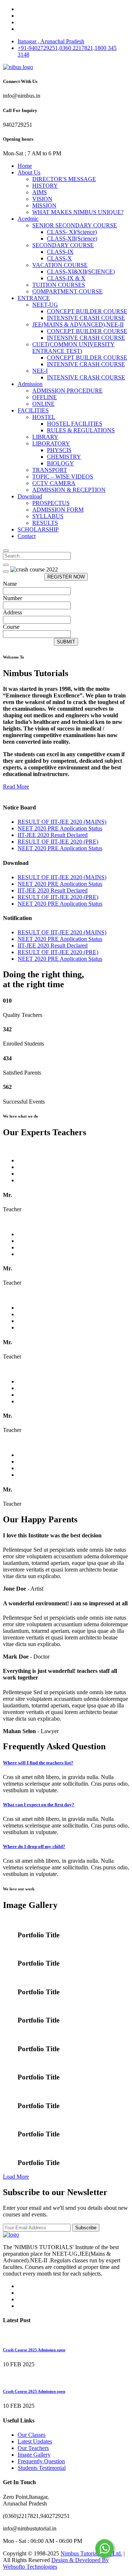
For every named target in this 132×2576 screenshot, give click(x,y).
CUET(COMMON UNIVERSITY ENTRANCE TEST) (74, 348)
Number (12, 598)
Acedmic (28, 219)
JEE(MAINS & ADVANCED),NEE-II (78, 324)
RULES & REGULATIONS (81, 430)
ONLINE (43, 404)
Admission (30, 384)
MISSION (44, 205)
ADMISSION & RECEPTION (69, 490)
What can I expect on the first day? (39, 1805)
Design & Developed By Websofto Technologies (56, 2563)
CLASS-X (59, 258)
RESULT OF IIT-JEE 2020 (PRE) (58, 842)
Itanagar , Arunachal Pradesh (51, 41)
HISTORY (45, 186)
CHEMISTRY (64, 457)
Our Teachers (33, 2448)
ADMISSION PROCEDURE (67, 391)
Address (12, 612)
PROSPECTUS (51, 503)
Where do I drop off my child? (34, 1846)
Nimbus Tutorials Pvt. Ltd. (91, 2553)
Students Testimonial (42, 2468)
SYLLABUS (48, 516)
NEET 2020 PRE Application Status (60, 828)
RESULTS (45, 523)
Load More (16, 2177)
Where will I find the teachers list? (38, 1763)
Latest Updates (35, 2441)
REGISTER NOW (66, 577)
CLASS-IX (60, 252)
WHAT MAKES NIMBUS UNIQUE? (78, 212)
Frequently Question (41, 2461)
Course (11, 627)
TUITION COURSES (59, 285)
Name (10, 584)
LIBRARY (45, 437)
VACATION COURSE (60, 265)
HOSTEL (44, 417)
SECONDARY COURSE (63, 245)
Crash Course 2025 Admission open (34, 2350)
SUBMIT (66, 642)
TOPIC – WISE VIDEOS (63, 477)
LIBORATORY (51, 443)
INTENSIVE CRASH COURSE (86, 318)
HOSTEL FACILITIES (75, 424)
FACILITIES (33, 410)
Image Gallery (34, 2455)
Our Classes (32, 2435)
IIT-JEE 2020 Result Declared (53, 835)
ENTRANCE (34, 298)
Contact (27, 536)
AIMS (40, 192)
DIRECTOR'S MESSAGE (64, 179)
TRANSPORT (50, 470)
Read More (16, 786)
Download (30, 496)
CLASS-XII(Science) (72, 239)
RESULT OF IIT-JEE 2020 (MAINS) (62, 822)
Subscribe (86, 2228)
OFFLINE (45, 397)
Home (25, 166)
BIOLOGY (60, 463)
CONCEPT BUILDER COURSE (87, 311)
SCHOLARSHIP (38, 529)
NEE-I (40, 371)
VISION (42, 199)
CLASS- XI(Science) (72, 232)
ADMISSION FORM (58, 510)
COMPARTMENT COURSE (67, 291)
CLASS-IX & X (66, 278)
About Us (29, 172)
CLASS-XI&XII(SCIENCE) (81, 272)
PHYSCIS (59, 450)
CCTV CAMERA (54, 483)
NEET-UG (45, 305)
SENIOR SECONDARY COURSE (75, 225)
